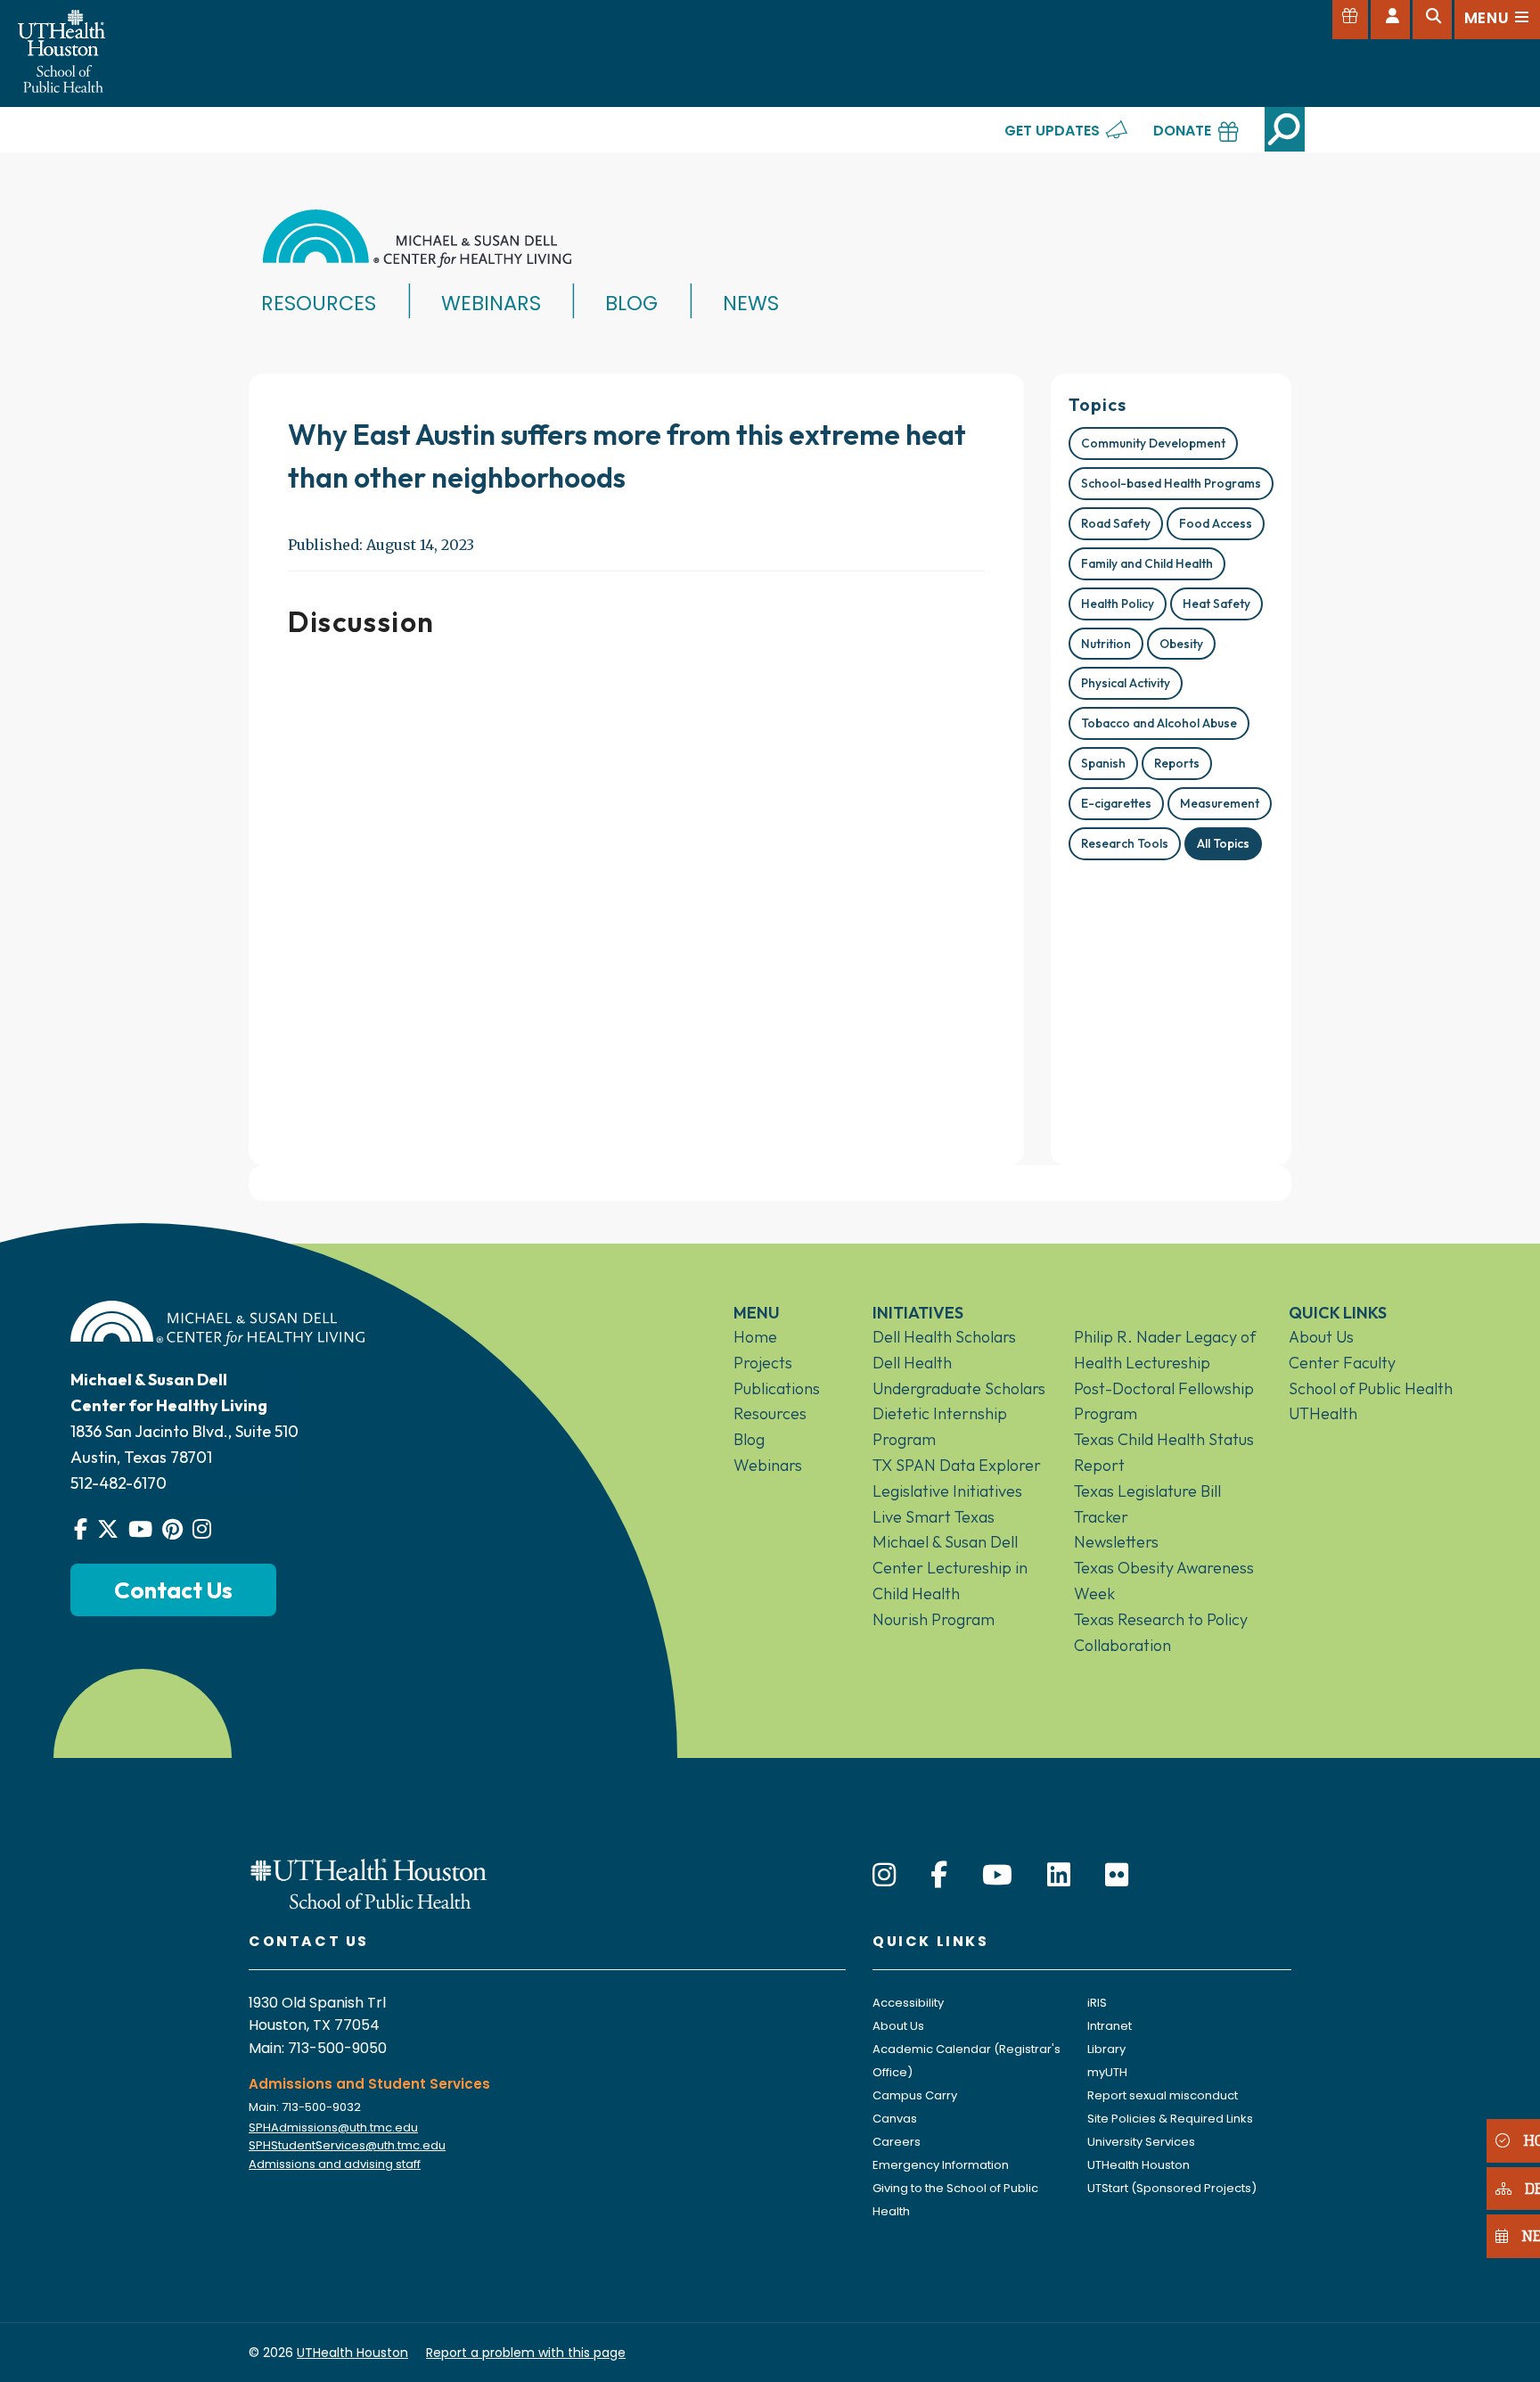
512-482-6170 (119, 1483)
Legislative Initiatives (947, 1491)
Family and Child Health (1147, 563)
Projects (763, 1363)
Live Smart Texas (934, 1517)
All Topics (1223, 843)
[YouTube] (997, 1875)
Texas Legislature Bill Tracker (1147, 1504)
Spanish (1103, 763)
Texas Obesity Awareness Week (1164, 1581)
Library (1106, 2049)
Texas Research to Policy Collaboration (1161, 1632)
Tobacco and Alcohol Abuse (1159, 723)
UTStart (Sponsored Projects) (1172, 2188)
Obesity (1181, 644)
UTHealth (1323, 1413)
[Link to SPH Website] (369, 1882)
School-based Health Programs (1171, 483)
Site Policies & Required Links (1170, 2119)
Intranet (1110, 2026)
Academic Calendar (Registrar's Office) (967, 2061)
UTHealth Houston (1139, 2165)
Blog (631, 303)
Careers (897, 2142)
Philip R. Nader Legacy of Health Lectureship (1165, 1350)
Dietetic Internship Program (940, 1426)
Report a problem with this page (526, 2353)
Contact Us (173, 1590)
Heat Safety (1216, 604)
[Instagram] (884, 1875)
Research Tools (1125, 843)
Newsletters (1116, 1542)
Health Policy (1118, 604)
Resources (319, 303)
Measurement (1220, 803)
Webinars (491, 303)
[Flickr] (1117, 1875)
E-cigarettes (1116, 803)
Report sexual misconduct (1163, 2095)
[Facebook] (939, 1875)
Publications (777, 1388)
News (751, 303)
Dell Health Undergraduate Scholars (959, 1376)
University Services (1141, 2142)
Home (755, 1337)
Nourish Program (934, 1619)
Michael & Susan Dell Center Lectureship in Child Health (950, 1568)
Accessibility (908, 2003)
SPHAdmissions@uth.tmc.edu (333, 2127)
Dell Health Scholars (944, 1337)
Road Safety (1116, 523)
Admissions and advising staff (335, 2164)
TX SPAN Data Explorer (957, 1465)
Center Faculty (1342, 1363)
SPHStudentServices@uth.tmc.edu (347, 2145)
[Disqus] (636, 894)
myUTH (1107, 2072)
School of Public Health (1371, 1388)
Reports (1177, 763)
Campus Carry (915, 2095)
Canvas (895, 2119)
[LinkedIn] (1059, 1875)
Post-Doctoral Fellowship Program (1164, 1401)
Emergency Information (941, 2165)
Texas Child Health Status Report (1164, 1452)
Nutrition (1106, 644)
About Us (1321, 1337)
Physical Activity (1126, 683)
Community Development (1153, 443)
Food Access (1216, 523)
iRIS (1097, 2003)
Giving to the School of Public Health (955, 2200)
